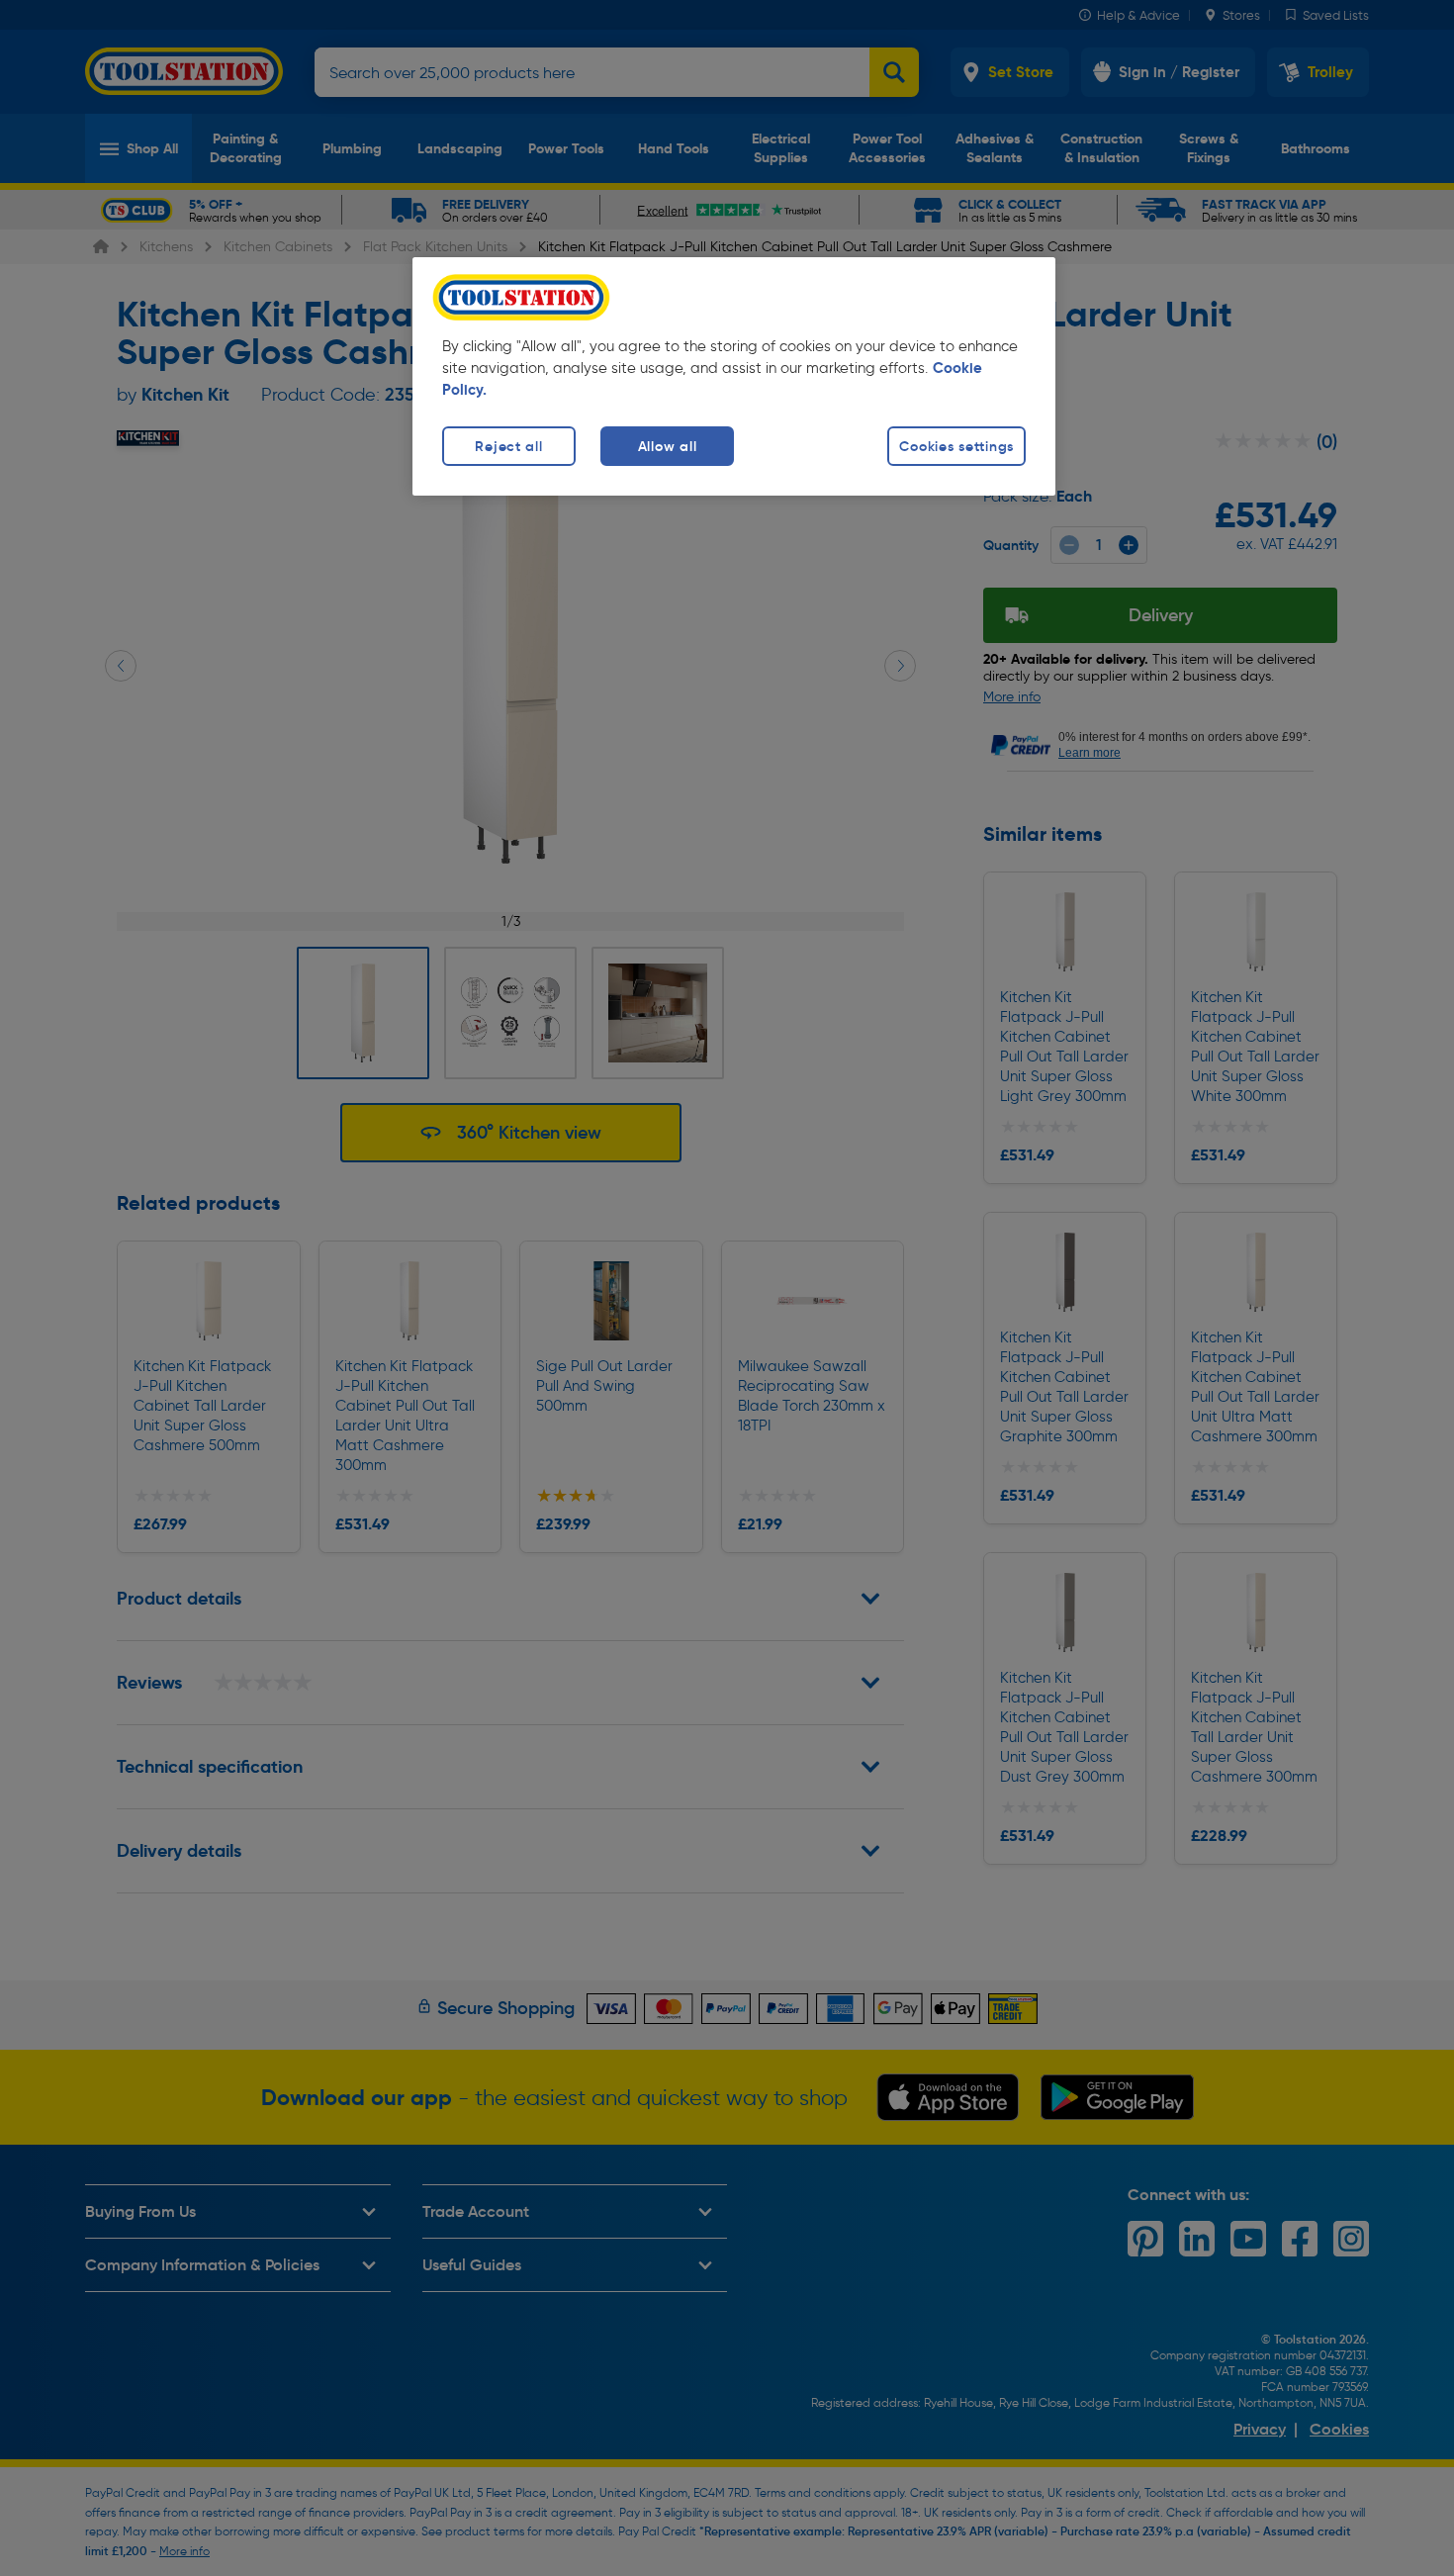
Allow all (667, 446)
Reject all (508, 446)
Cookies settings (956, 446)
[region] (734, 376)
